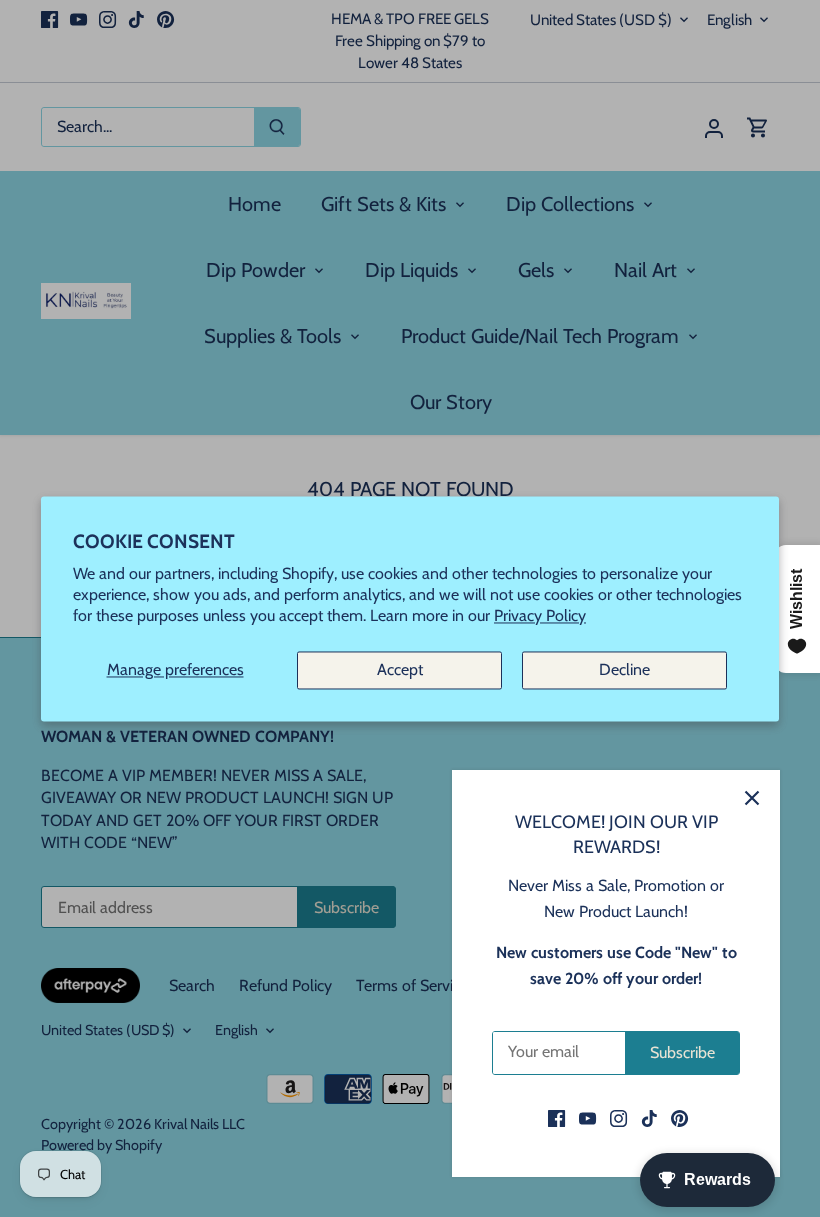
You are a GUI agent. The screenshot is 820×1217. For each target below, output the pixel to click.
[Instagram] (618, 1118)
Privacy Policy (540, 615)
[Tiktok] (649, 1118)
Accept (400, 670)
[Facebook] (556, 1118)
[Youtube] (587, 1118)
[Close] (752, 798)
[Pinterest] (679, 1118)
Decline (624, 670)
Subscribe (682, 1052)
